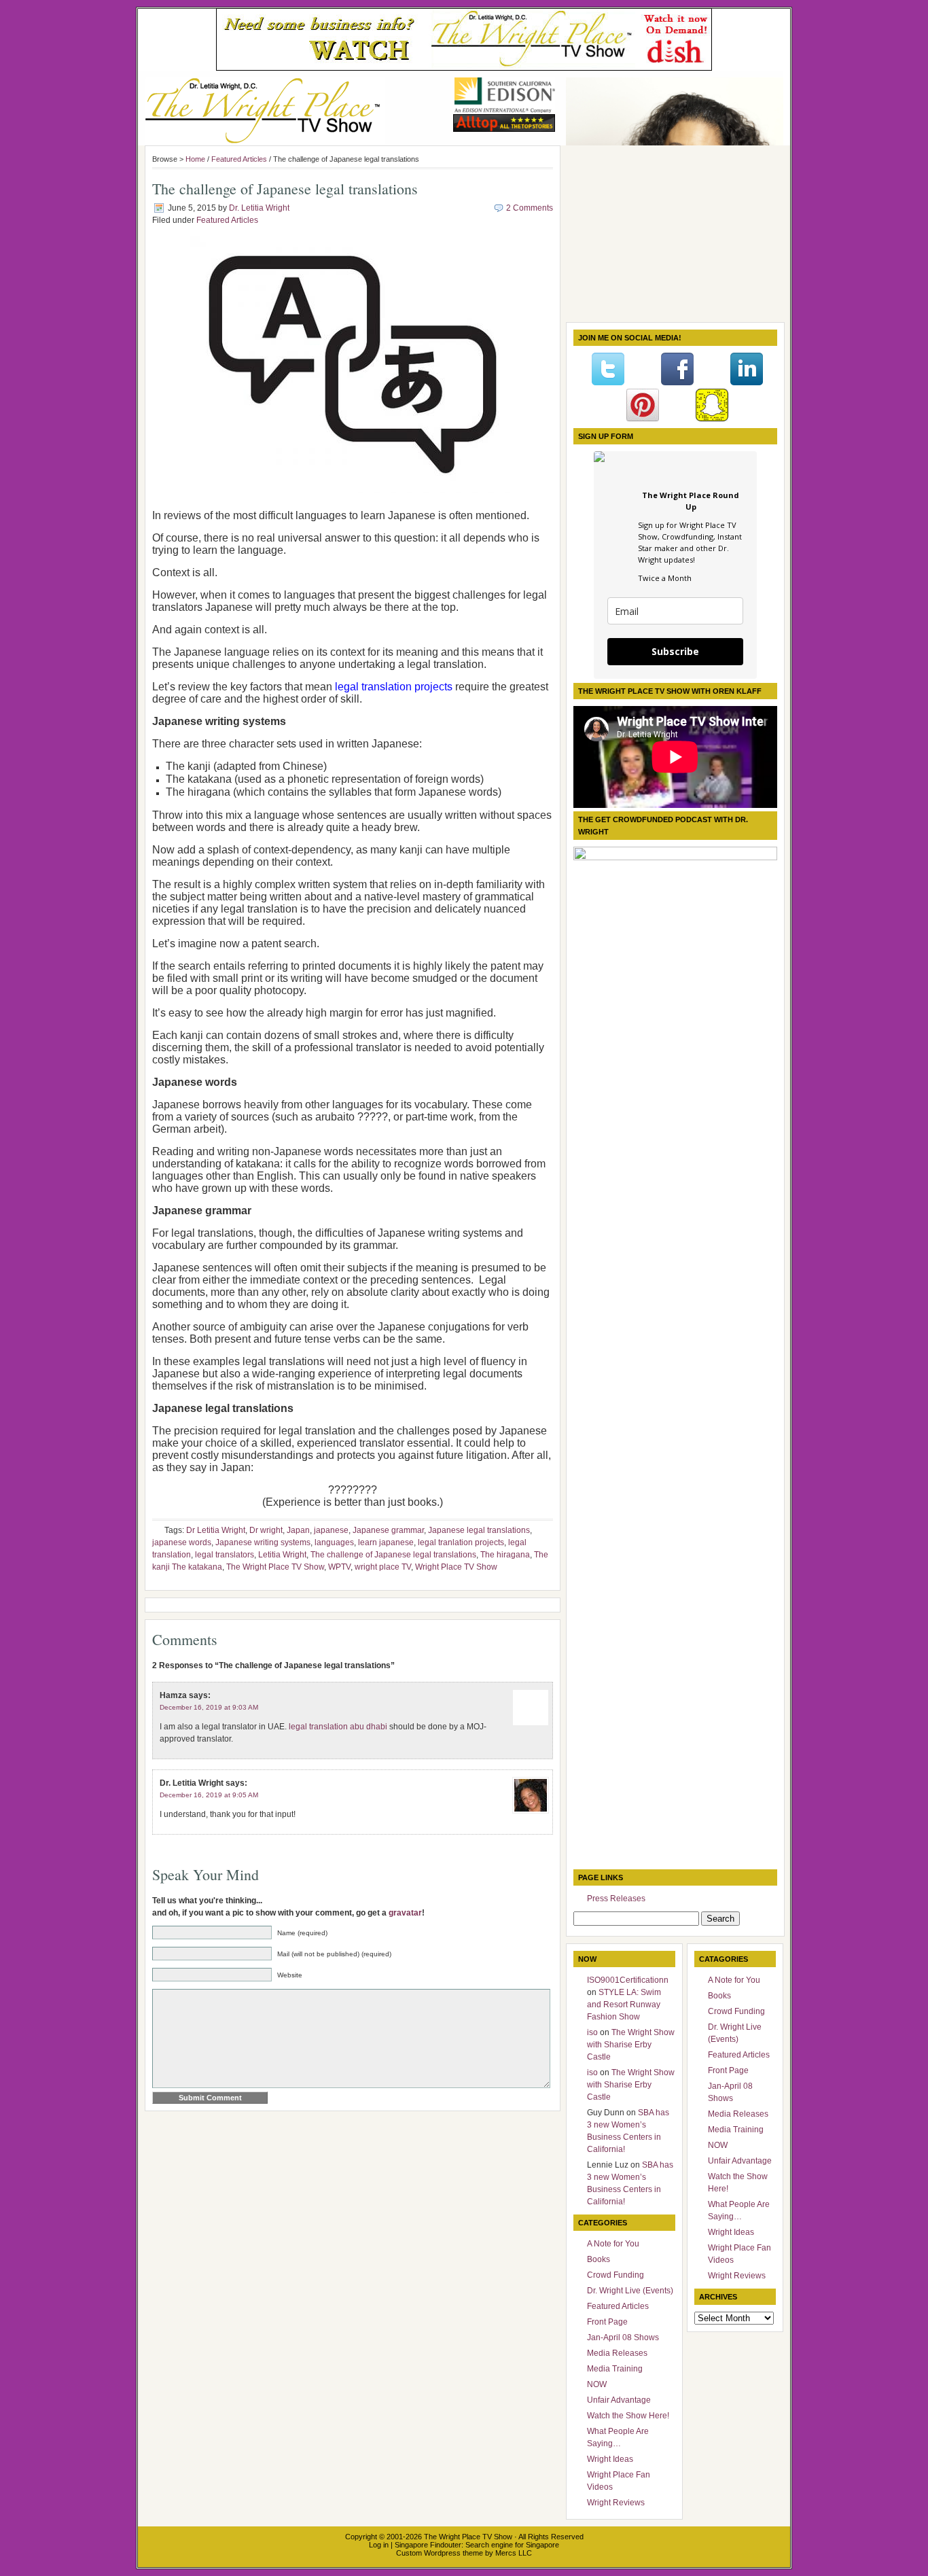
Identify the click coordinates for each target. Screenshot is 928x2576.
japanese (331, 1530)
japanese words (182, 1542)
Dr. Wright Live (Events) (630, 2291)
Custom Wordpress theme (440, 2553)
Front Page (607, 2322)
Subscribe (675, 651)
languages (334, 1542)
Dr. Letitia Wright (259, 208)
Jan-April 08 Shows (623, 2337)
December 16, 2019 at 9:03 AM (209, 1707)
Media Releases (617, 2353)
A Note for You (613, 2244)
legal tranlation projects (461, 1542)
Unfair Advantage (619, 2400)
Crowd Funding (615, 2275)
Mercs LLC (514, 2553)
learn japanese (386, 1542)
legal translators (225, 1555)
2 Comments (530, 208)
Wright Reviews (616, 2503)
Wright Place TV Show (456, 1567)
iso (592, 2032)
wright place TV (383, 1567)
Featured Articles (239, 159)
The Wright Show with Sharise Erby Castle (631, 2045)
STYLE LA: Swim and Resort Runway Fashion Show (624, 2005)
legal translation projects (394, 687)
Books (599, 2259)
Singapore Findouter (428, 2545)
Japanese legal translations (479, 1530)
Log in (379, 2545)
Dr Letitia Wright (216, 1530)
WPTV (339, 1567)
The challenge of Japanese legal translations (393, 1555)
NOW (597, 2384)
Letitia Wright (282, 1555)
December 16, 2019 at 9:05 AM (209, 1795)
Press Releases (616, 1899)
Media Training (615, 2369)
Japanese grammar (388, 1530)
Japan (298, 1530)
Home (195, 159)
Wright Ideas (610, 2459)
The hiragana (505, 1555)
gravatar (405, 1913)
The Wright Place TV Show (275, 1567)
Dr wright (266, 1530)
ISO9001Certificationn (628, 1980)
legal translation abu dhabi (338, 1727)
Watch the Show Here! (628, 2416)
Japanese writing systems (263, 1542)
